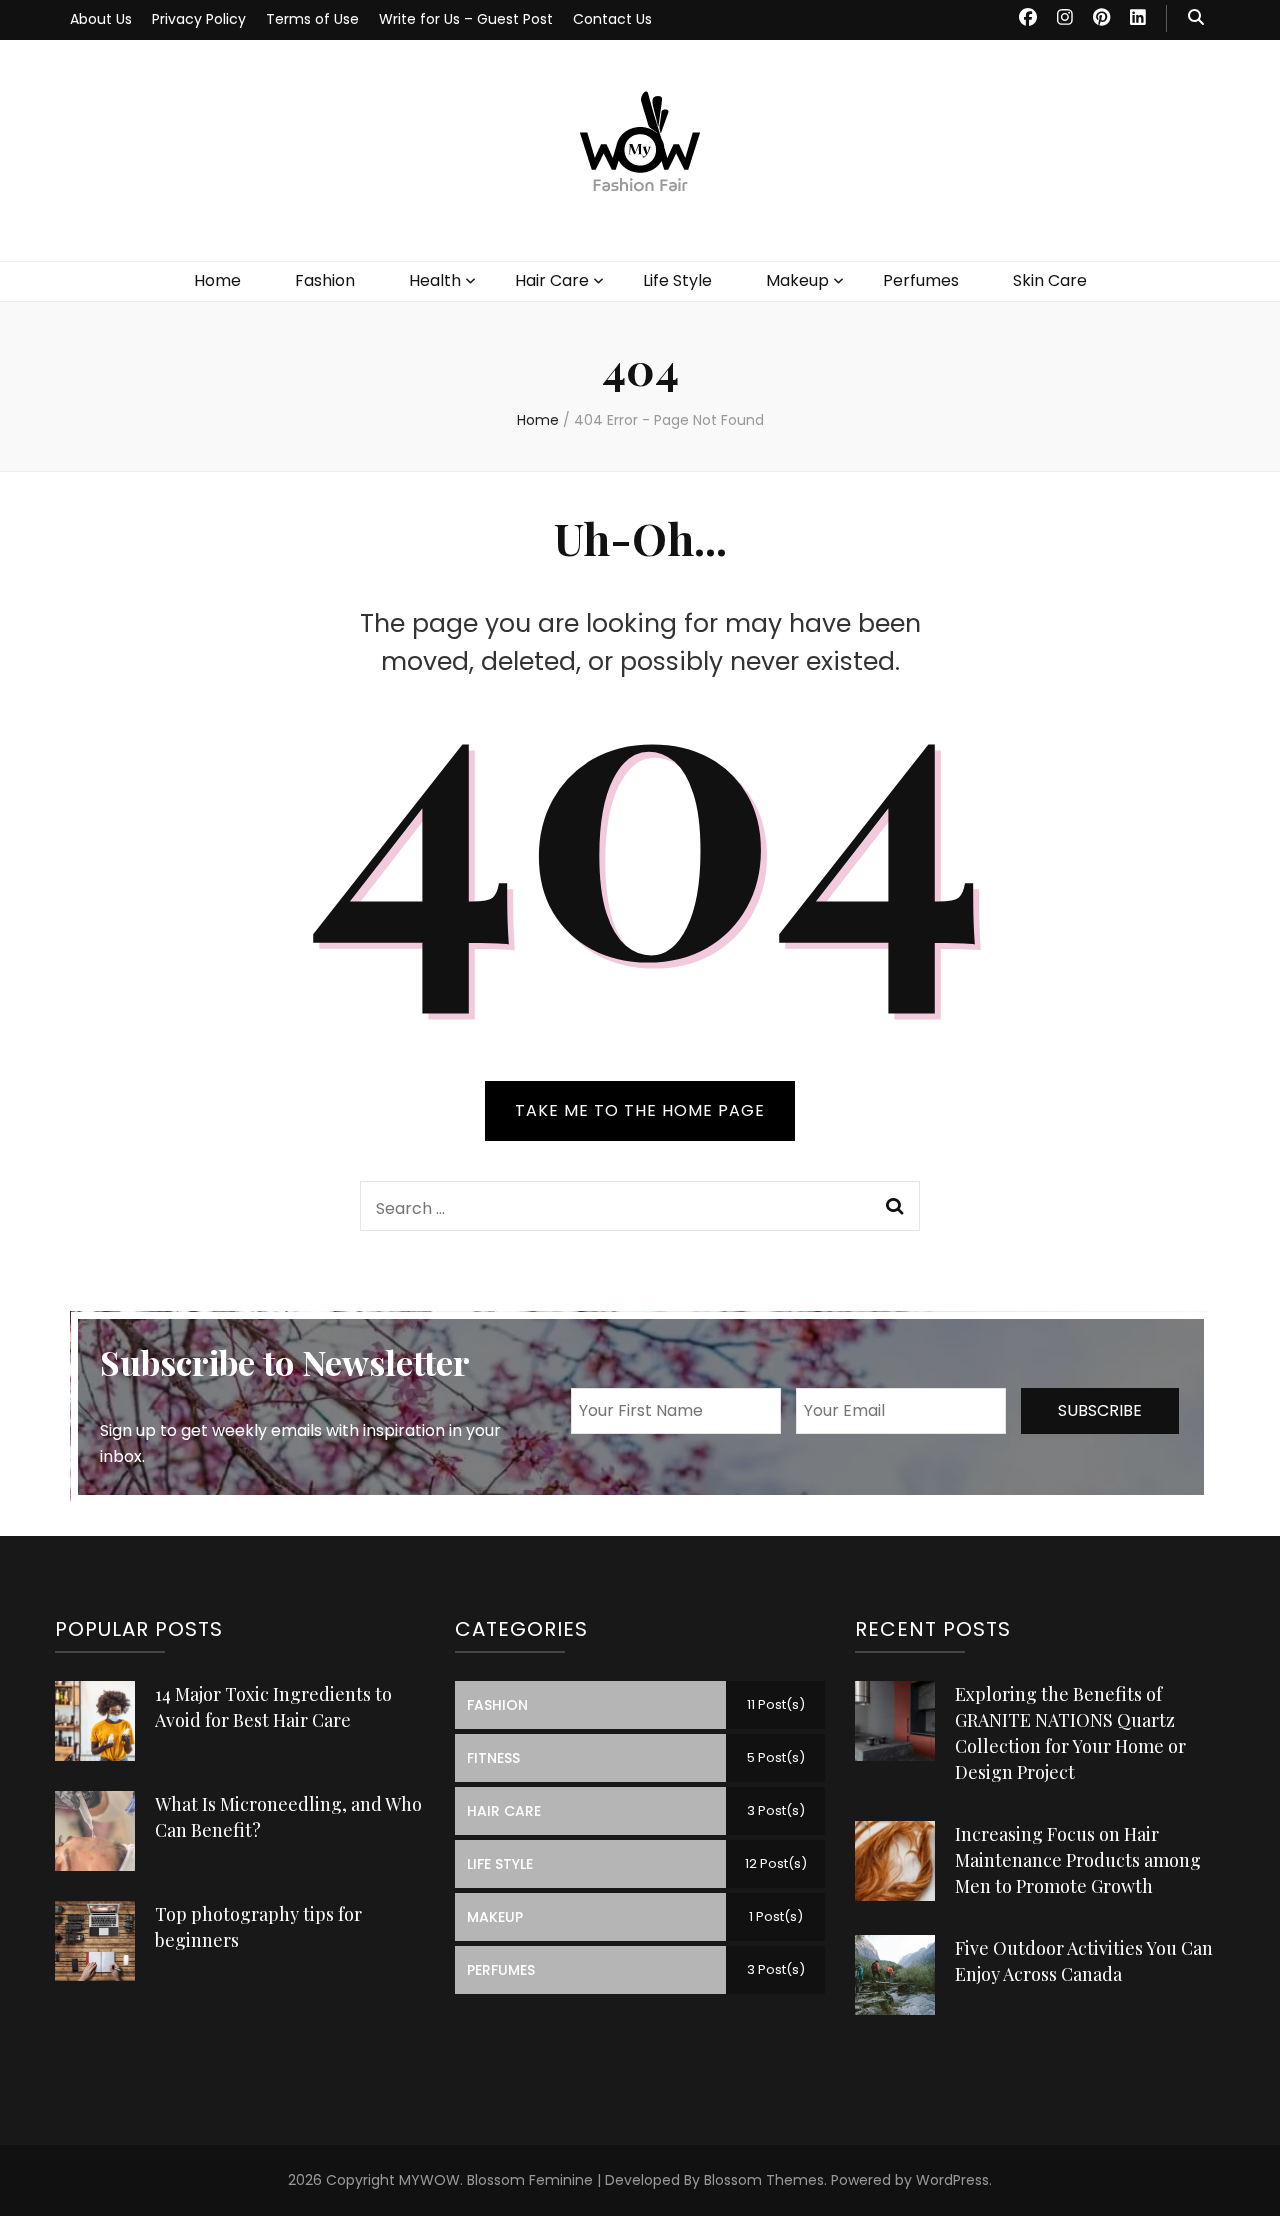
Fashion (325, 280)
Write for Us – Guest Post (466, 19)
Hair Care (552, 280)
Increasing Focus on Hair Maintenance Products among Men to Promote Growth (1078, 1860)
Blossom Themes (764, 2180)
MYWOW (429, 2180)
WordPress (952, 2180)
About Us (101, 19)
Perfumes (921, 280)
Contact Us (612, 19)
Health (435, 280)
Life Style (677, 280)
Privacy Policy (199, 19)
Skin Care (1050, 280)
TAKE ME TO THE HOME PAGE (640, 1110)
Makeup (797, 280)
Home (217, 280)
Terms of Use (312, 19)
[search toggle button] (1196, 18)
